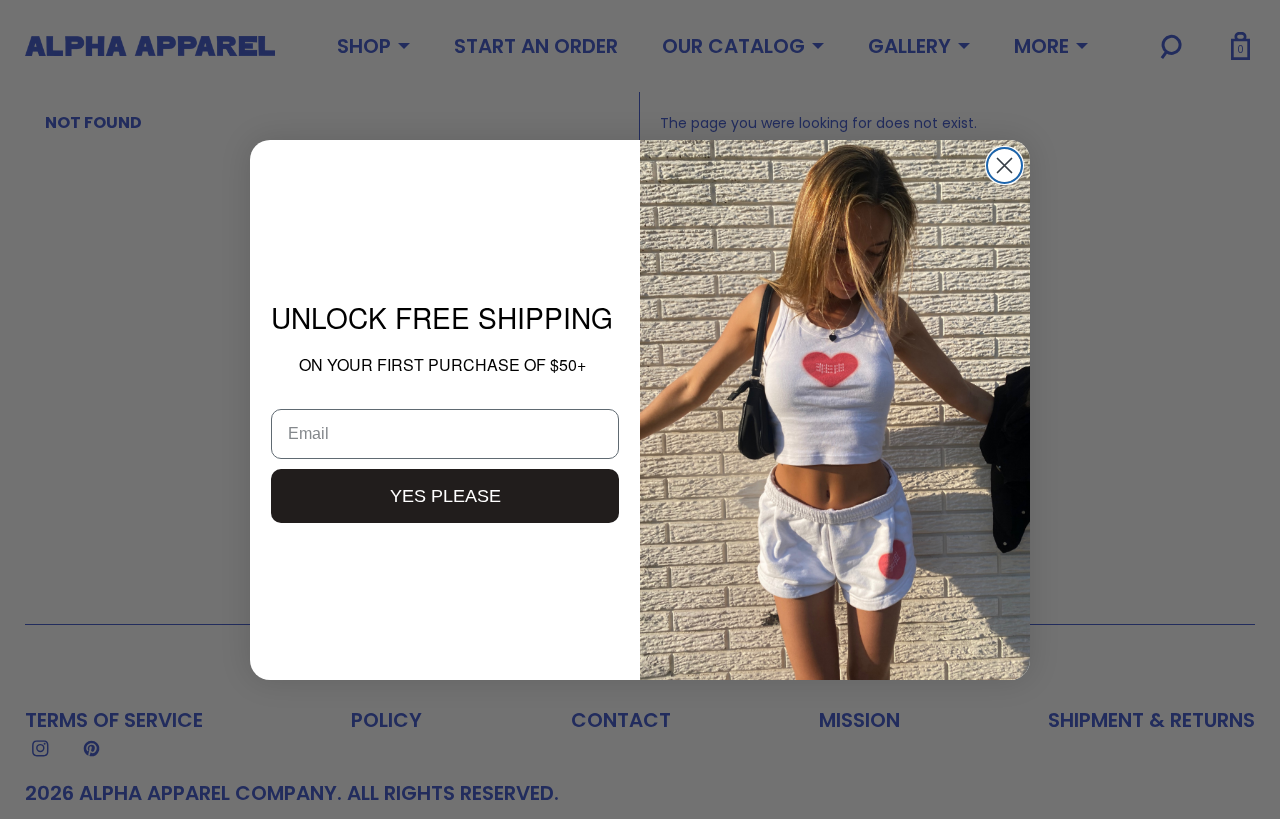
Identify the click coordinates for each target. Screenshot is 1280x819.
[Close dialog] (1004, 165)
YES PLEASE (445, 496)
